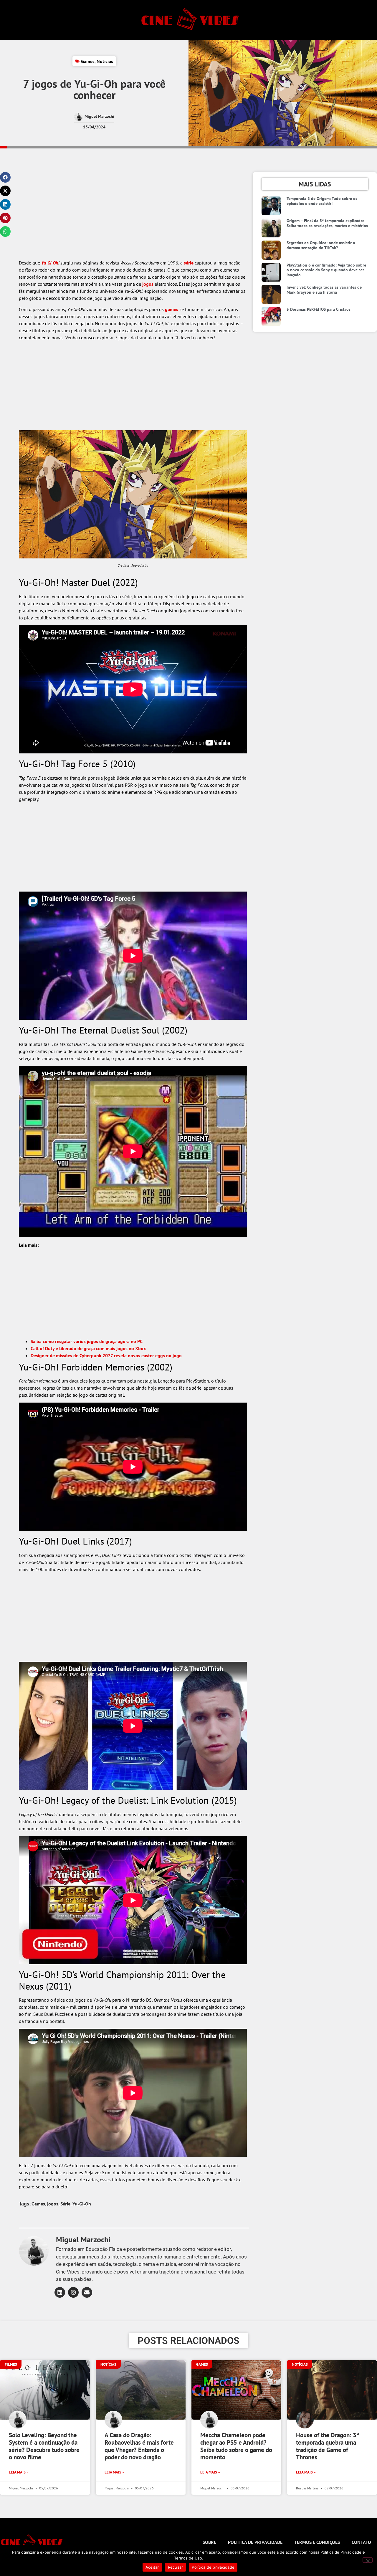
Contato (361, 2542)
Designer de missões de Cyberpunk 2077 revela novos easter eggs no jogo (106, 1355)
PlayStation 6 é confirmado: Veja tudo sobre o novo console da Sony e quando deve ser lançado (326, 270)
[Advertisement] (133, 216)
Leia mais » (19, 2472)
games (172, 309)
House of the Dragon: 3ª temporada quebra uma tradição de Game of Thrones (328, 2446)
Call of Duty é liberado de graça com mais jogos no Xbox (88, 1348)
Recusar (176, 2567)
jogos (148, 284)
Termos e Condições (317, 2542)
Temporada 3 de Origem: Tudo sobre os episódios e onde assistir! (322, 201)
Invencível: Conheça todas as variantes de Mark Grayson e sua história (324, 290)
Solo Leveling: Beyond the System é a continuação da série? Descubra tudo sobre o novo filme (44, 2446)
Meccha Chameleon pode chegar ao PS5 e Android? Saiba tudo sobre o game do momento (236, 2446)
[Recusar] (368, 2560)
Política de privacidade (255, 2542)
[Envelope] (87, 2292)
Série (65, 2204)
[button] (5, 177)
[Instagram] (73, 2292)
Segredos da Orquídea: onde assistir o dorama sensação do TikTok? (321, 245)
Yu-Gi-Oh (50, 263)
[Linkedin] (60, 2292)
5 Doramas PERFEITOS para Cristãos (319, 309)
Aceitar (152, 2567)
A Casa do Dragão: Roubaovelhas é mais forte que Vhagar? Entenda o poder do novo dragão (139, 2446)
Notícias (105, 61)
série (189, 263)
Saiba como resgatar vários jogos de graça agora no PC (87, 1341)
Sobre (209, 2542)
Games (88, 61)
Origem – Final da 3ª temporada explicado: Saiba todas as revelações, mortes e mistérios (327, 223)
